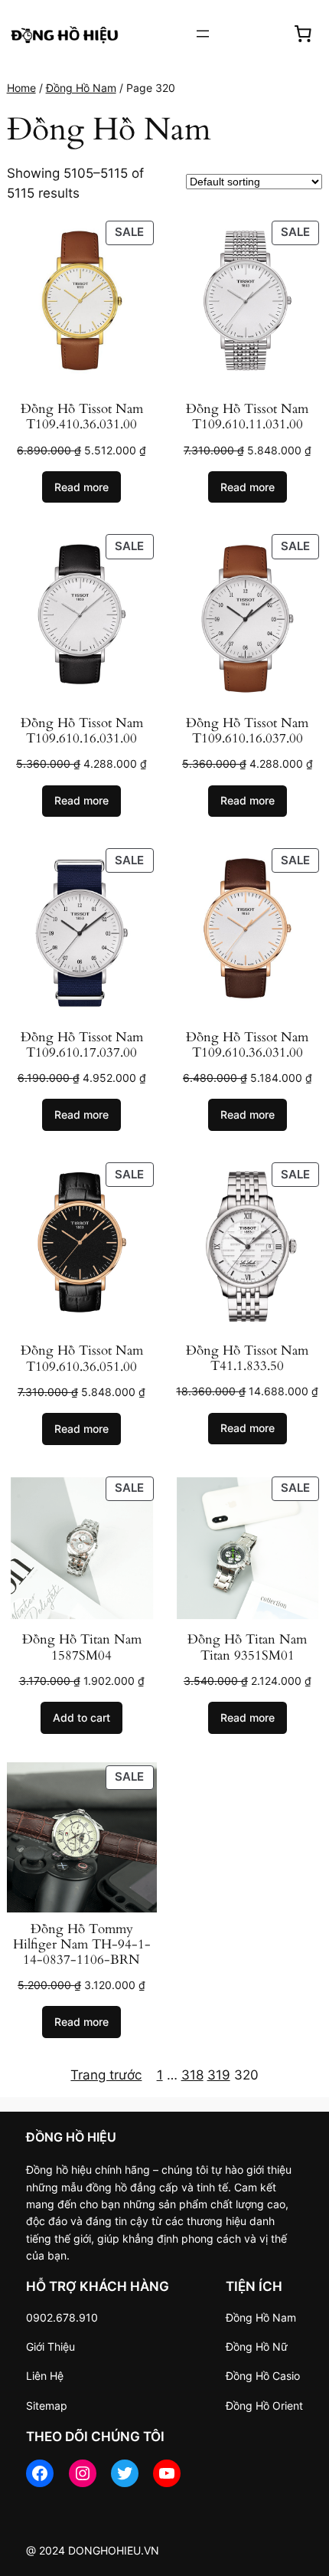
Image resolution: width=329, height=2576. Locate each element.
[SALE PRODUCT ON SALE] (82, 304)
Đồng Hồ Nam (81, 88)
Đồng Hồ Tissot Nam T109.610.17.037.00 (82, 1045)
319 (219, 2075)
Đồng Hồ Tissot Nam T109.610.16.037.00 (247, 731)
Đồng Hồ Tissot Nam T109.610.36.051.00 (82, 1358)
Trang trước (106, 2075)
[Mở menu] (203, 34)
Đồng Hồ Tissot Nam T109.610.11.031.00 (247, 417)
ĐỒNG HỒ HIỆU (71, 2137)
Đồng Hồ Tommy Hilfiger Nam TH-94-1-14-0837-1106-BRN (82, 1945)
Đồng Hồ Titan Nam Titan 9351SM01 (247, 1647)
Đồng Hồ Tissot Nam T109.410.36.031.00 (82, 417)
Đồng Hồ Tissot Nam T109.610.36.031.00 (247, 1045)
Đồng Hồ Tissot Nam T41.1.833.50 (247, 1358)
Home (21, 88)
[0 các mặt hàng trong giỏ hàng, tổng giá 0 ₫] (303, 34)
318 (192, 2075)
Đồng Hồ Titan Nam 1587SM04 (82, 1647)
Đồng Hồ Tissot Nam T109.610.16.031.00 (82, 731)
